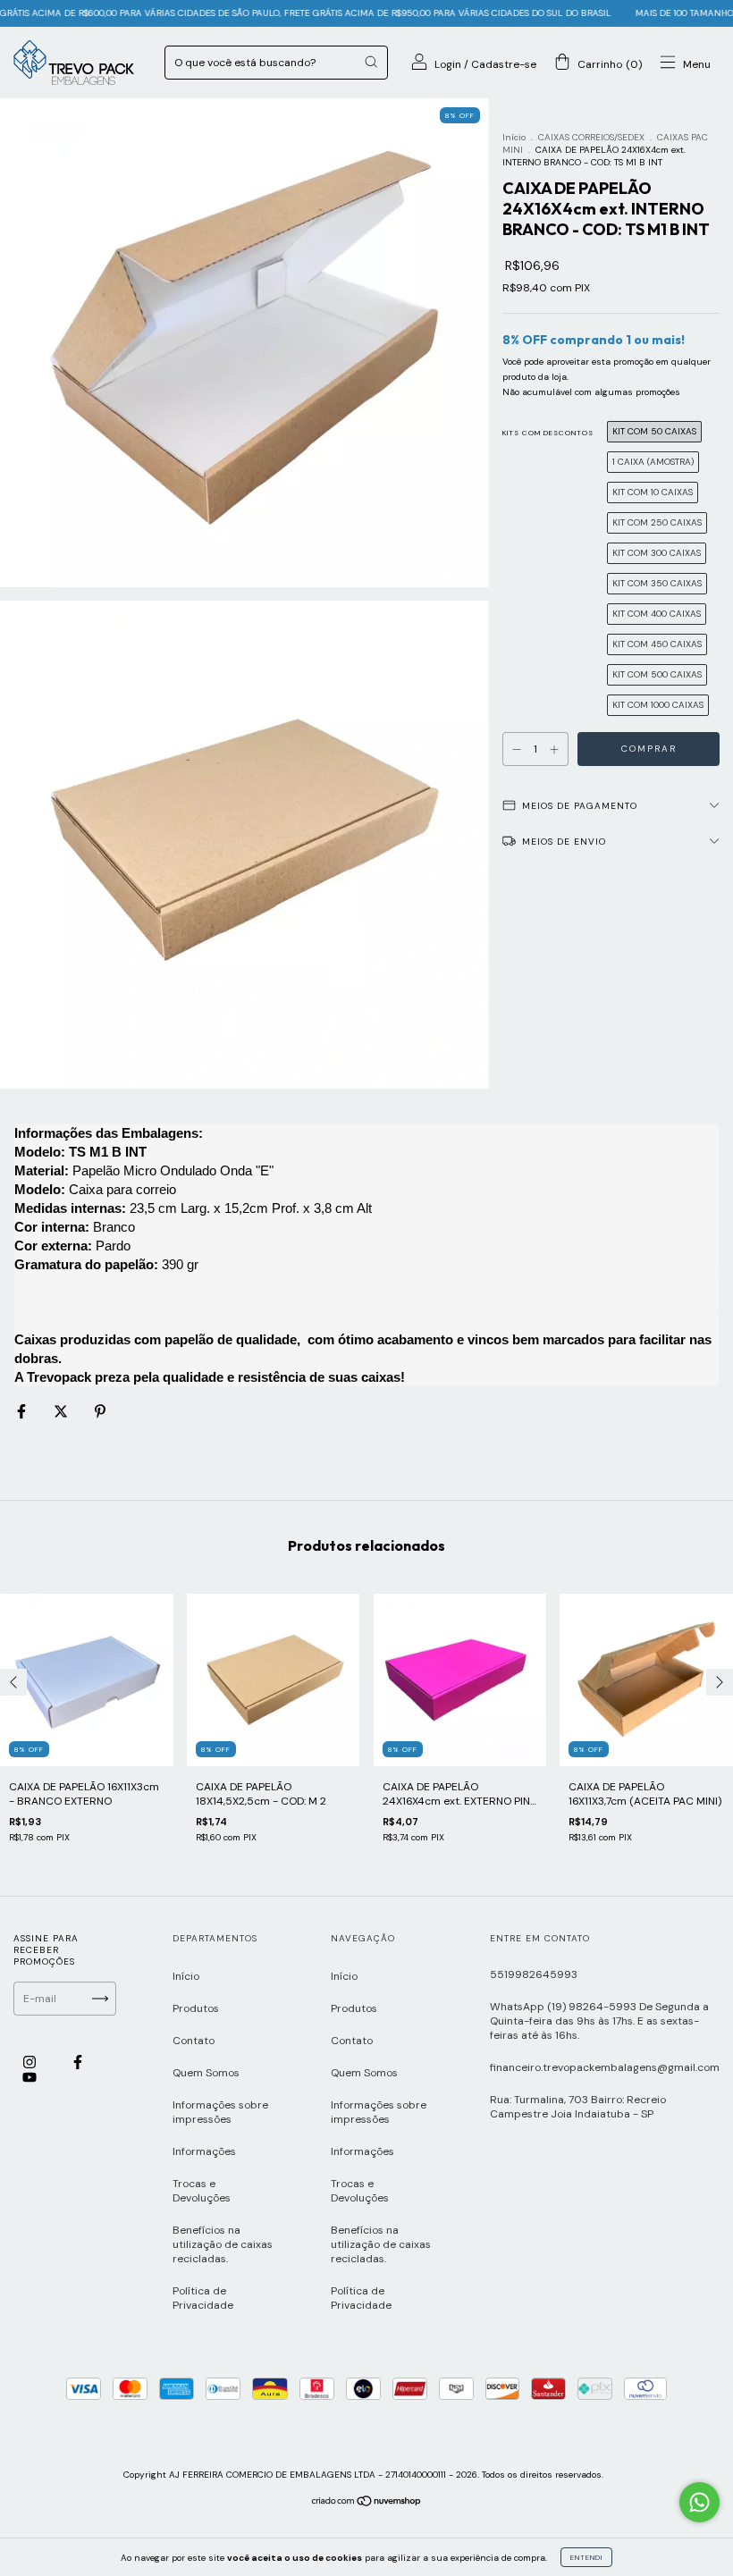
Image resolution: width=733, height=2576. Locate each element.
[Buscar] (371, 62)
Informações (204, 2151)
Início (514, 137)
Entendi (586, 2557)
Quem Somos (206, 2073)
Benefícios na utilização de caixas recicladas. (223, 2244)
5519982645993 (534, 1974)
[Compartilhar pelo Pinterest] (100, 1412)
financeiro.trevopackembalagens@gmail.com (605, 2067)
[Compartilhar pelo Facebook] (23, 1412)
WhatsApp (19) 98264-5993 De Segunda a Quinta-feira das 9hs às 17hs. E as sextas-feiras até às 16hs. (599, 2021)
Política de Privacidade (203, 2298)
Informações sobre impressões (220, 2112)
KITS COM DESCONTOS (548, 433)
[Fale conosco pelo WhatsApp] (699, 2502)
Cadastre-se (504, 64)
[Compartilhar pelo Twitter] (62, 1412)
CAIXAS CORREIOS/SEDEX (591, 137)
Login (448, 64)
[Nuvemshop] (367, 2504)
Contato (194, 2041)
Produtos (196, 2008)
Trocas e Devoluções (202, 2191)
